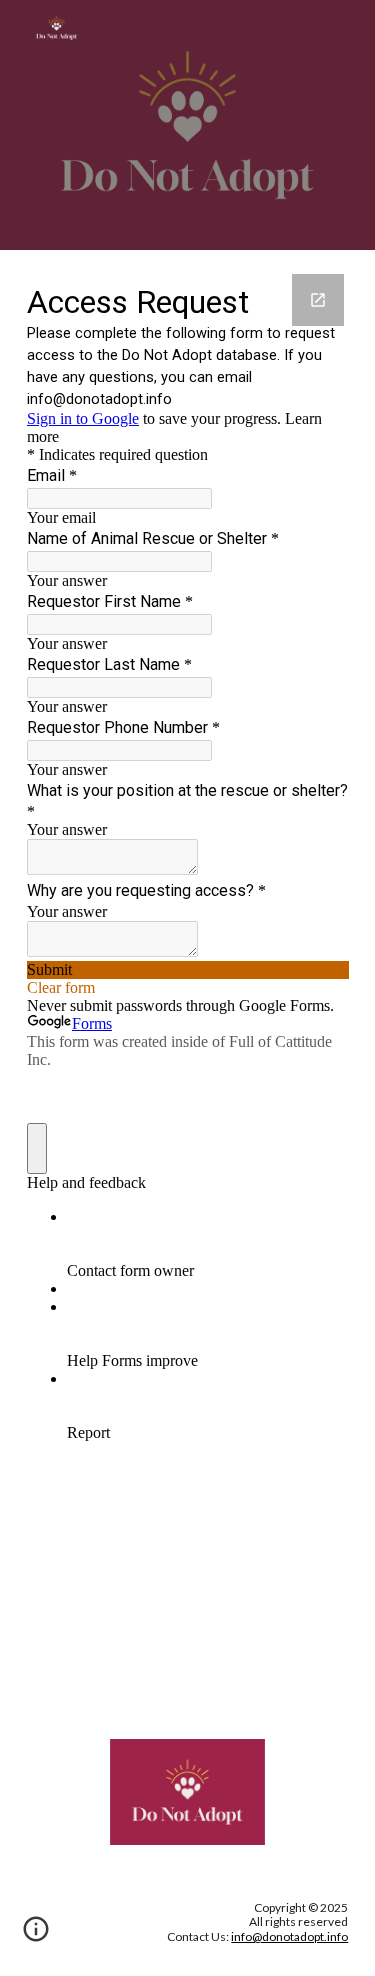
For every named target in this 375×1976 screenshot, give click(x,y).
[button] (36, 1936)
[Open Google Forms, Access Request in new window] (318, 300)
